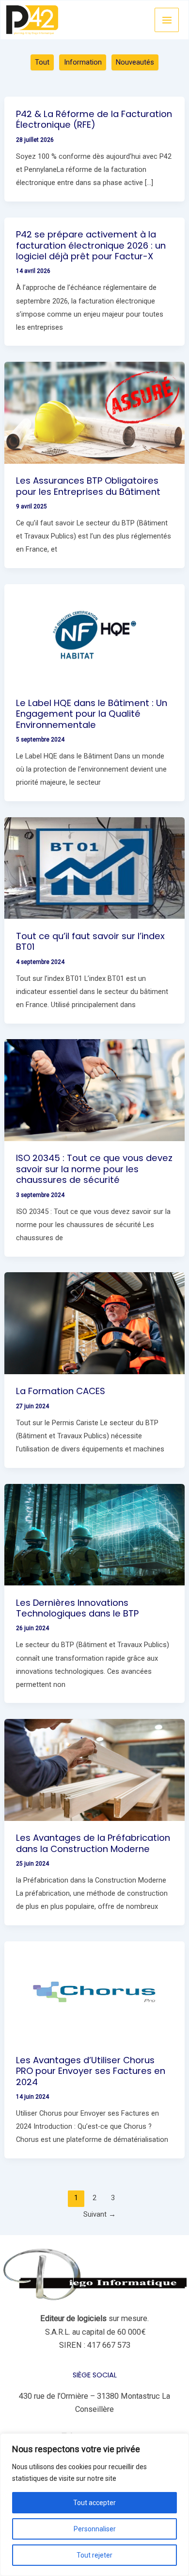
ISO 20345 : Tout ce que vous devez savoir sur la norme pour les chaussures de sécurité (94, 1169)
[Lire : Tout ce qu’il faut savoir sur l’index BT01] (94, 867)
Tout (42, 62)
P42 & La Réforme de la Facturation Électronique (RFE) (94, 119)
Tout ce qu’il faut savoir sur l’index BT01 (90, 941)
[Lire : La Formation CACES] (94, 1322)
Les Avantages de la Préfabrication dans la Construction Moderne (93, 1843)
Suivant (100, 2214)
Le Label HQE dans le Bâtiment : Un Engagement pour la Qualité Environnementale (92, 714)
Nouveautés (135, 62)
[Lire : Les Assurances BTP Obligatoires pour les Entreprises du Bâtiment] (94, 412)
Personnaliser (95, 2529)
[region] (94, 2505)
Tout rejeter (94, 2555)
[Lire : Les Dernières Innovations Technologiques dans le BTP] (94, 1534)
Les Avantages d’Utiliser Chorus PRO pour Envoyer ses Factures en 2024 (91, 2071)
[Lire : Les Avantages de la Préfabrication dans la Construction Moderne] (94, 1769)
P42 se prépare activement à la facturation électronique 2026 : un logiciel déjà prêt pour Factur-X (91, 245)
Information (83, 62)
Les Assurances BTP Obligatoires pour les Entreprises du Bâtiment (88, 486)
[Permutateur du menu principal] (167, 20)
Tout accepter (94, 2503)
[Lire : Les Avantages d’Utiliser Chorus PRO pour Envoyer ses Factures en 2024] (94, 1992)
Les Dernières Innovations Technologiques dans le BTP (77, 1608)
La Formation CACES (61, 1391)
